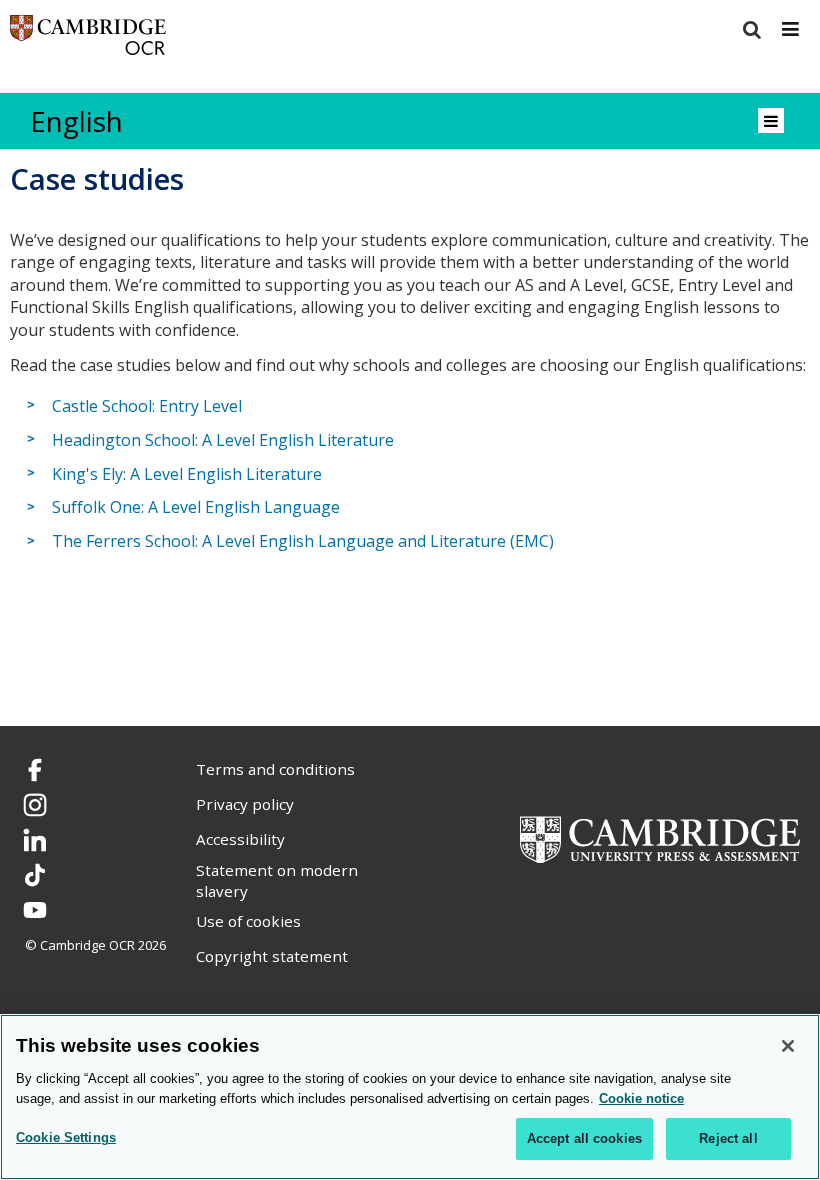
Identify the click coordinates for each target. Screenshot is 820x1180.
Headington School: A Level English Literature (223, 440)
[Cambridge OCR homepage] (88, 39)
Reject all (728, 1138)
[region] (410, 1097)
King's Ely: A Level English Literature (187, 474)
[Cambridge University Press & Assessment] (660, 838)
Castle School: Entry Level (147, 406)
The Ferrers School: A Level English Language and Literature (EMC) (303, 541)
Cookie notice (641, 1098)
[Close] (788, 1046)
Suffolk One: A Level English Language (196, 508)
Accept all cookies (584, 1138)
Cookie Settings (66, 1137)
